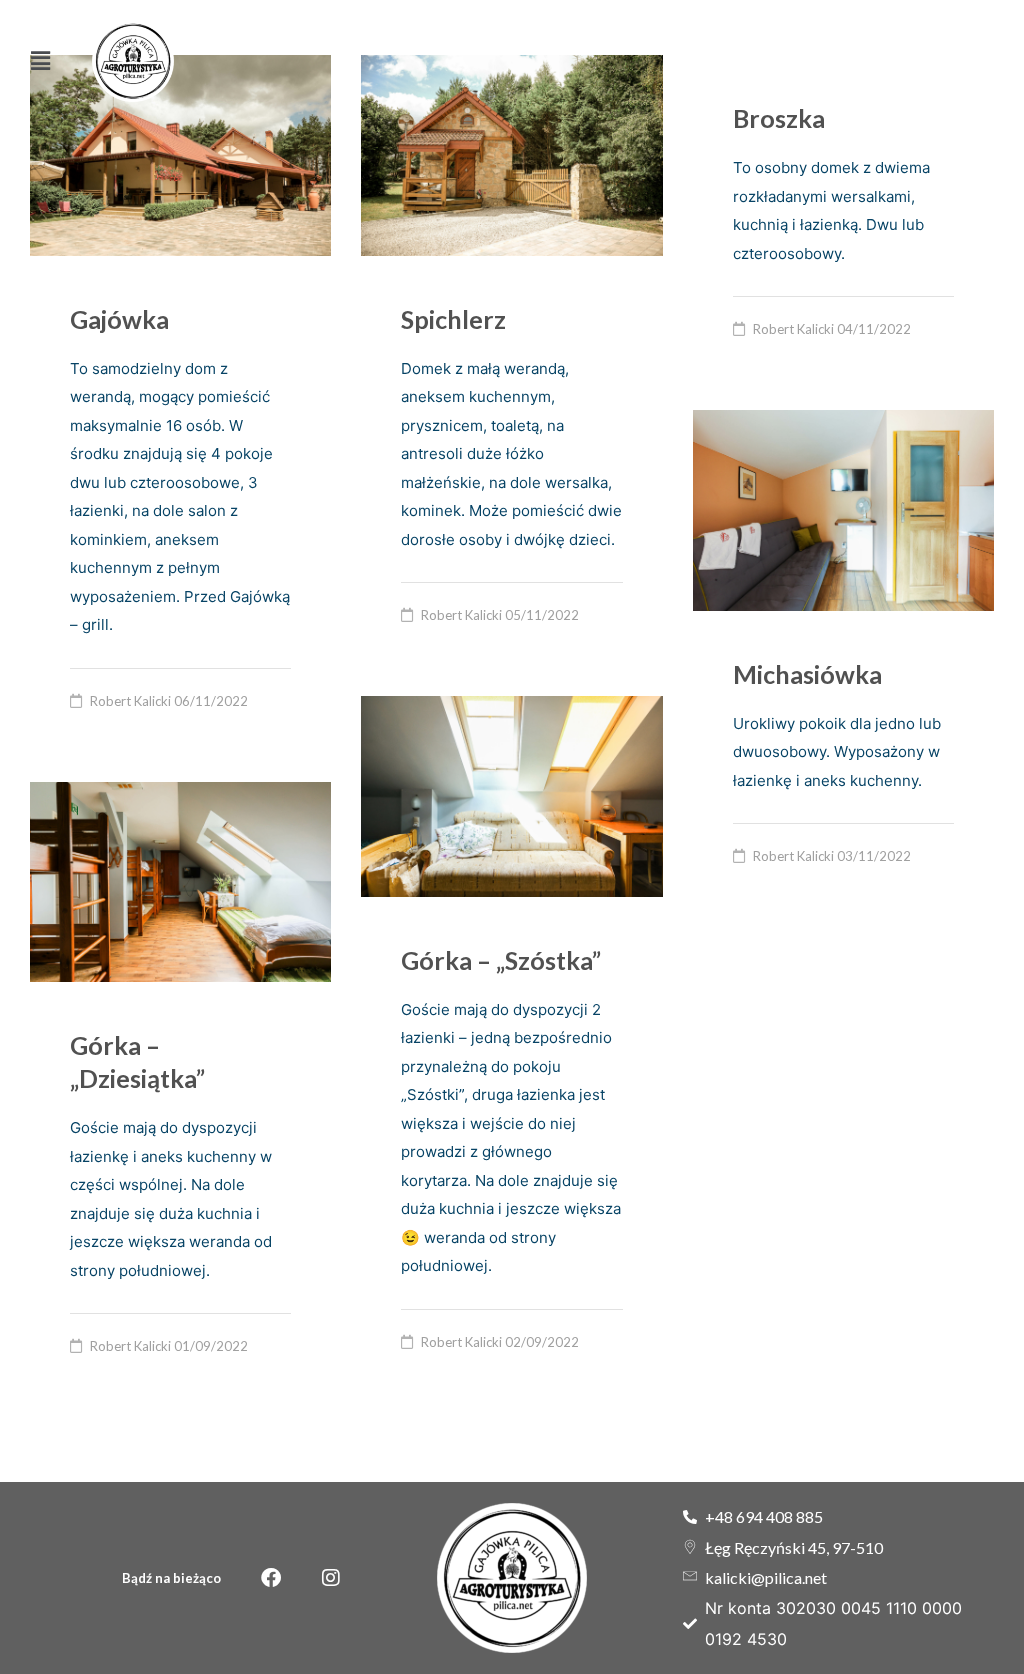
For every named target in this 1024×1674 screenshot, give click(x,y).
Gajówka (119, 319)
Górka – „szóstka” (501, 960)
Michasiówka (807, 674)
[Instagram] (331, 1578)
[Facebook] (271, 1578)
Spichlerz (453, 319)
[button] (41, 61)
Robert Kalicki (130, 701)
